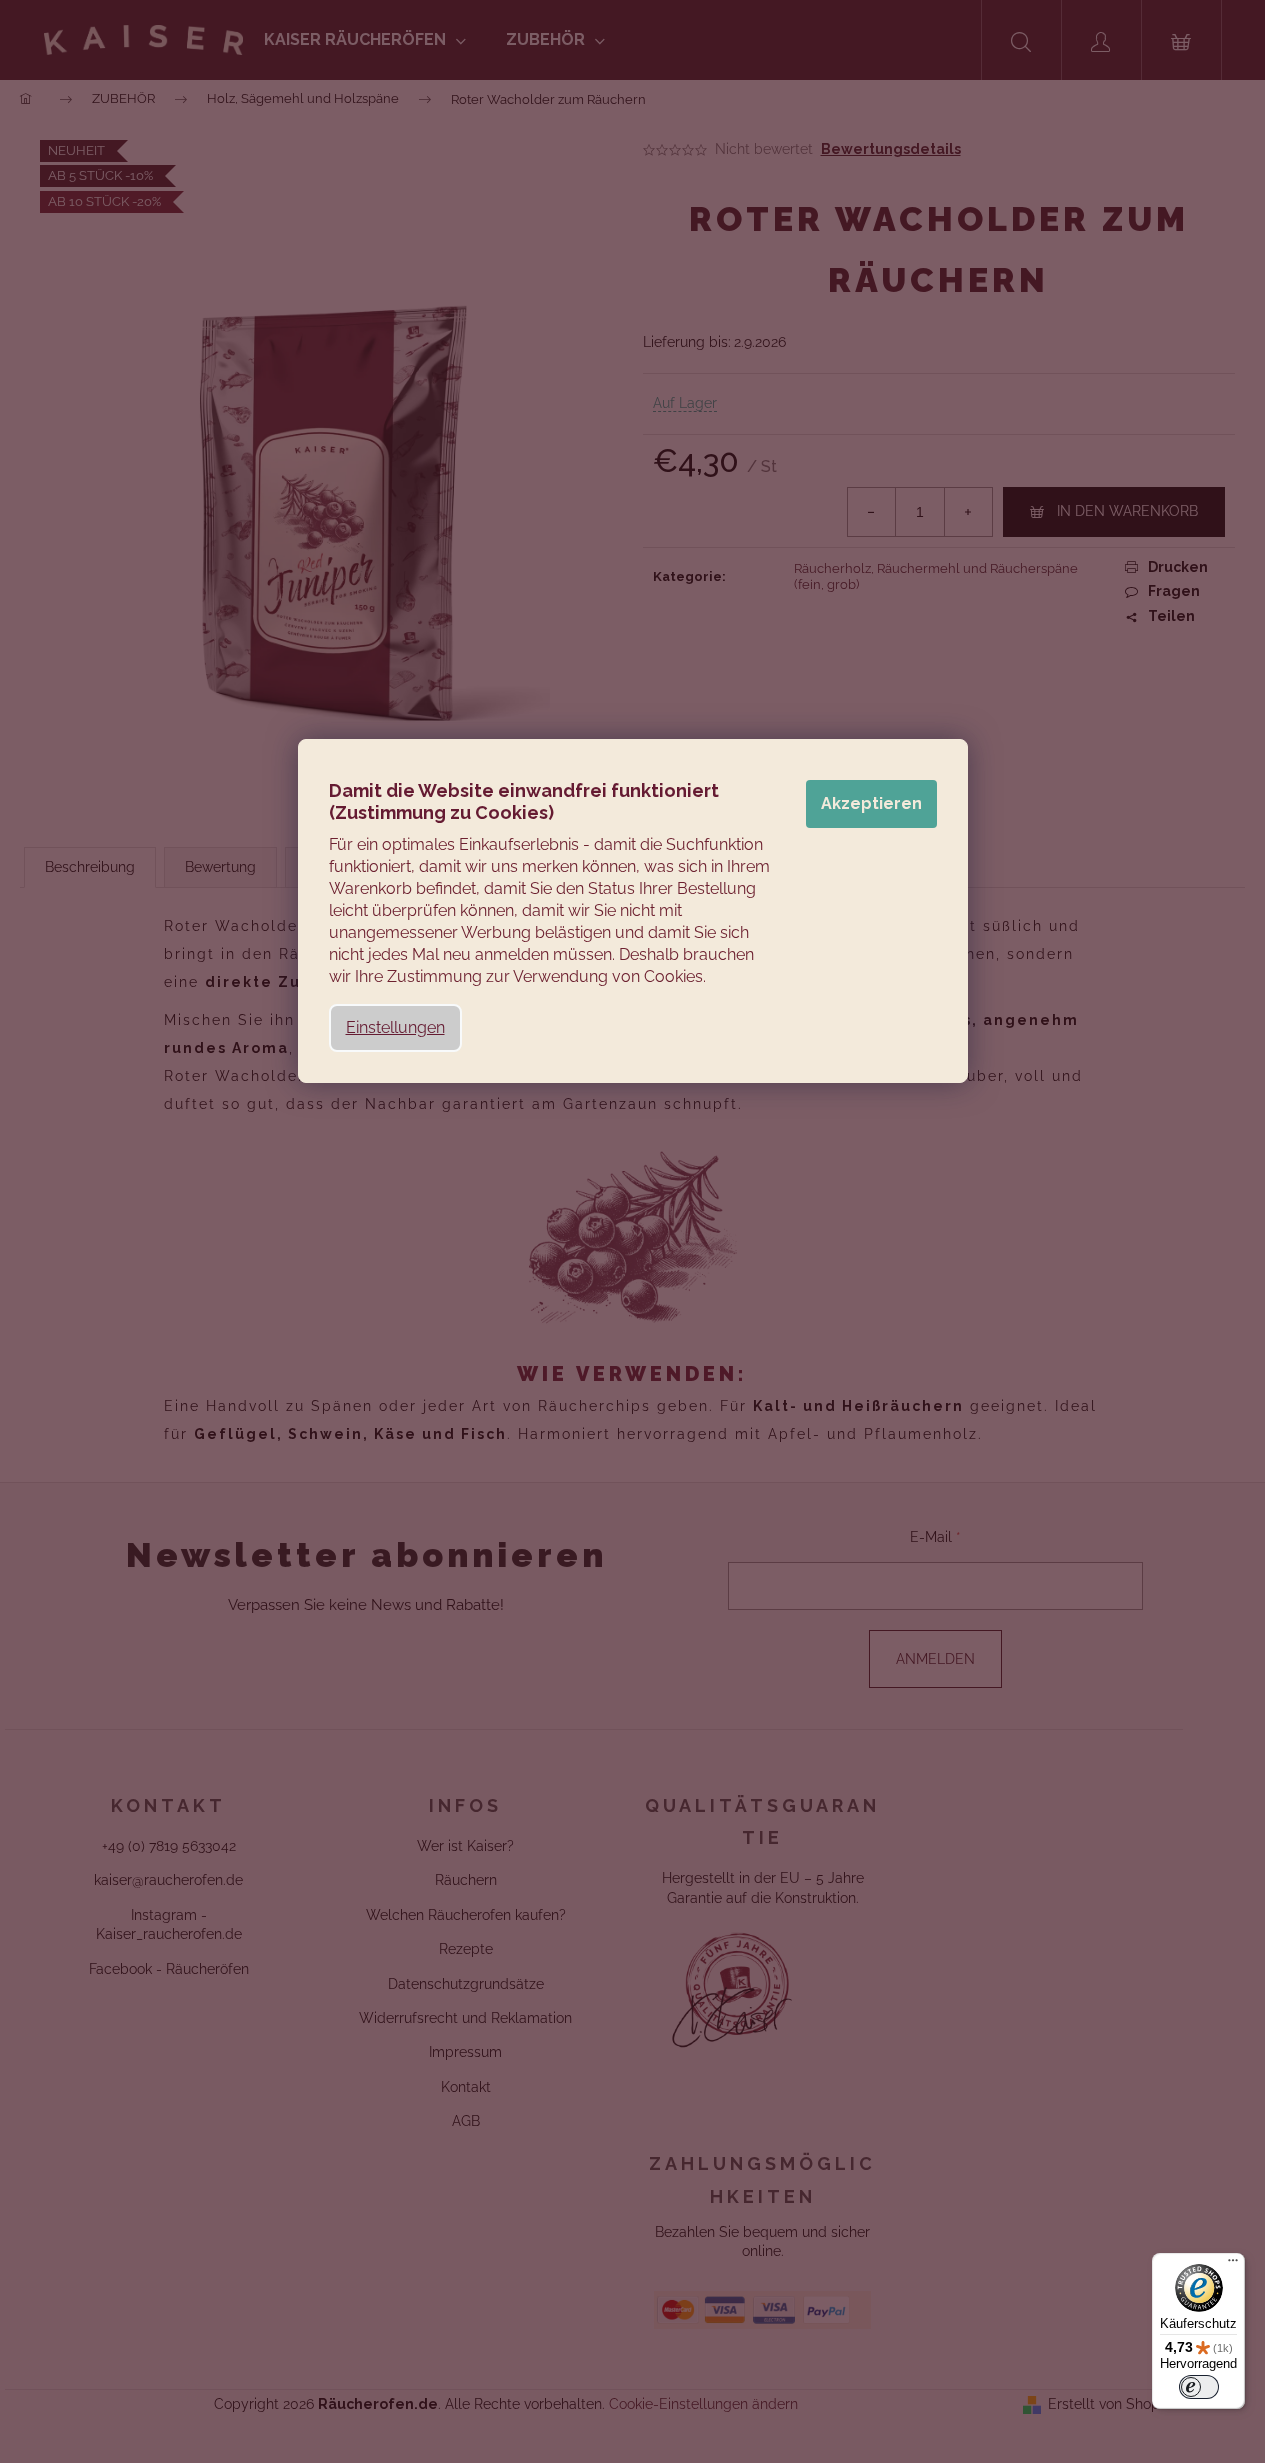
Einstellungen (395, 1027)
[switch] (1199, 2387)
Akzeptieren (871, 803)
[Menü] (1233, 2265)
